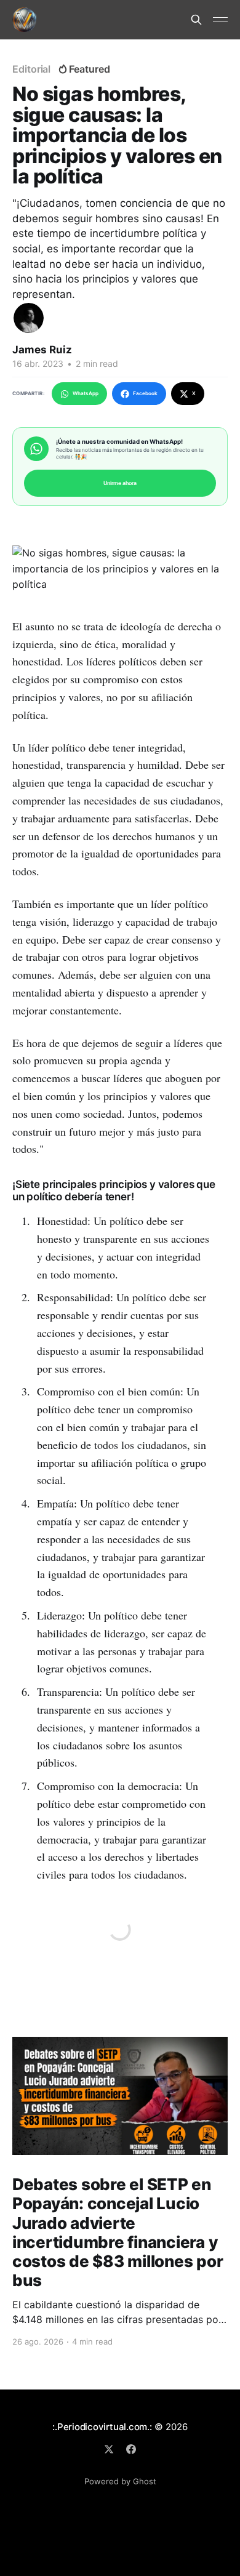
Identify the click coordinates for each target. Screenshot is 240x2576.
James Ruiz (42, 350)
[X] (109, 2449)
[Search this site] (196, 20)
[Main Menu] (220, 20)
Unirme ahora (120, 483)
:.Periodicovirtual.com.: (102, 2427)
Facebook (145, 393)
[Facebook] (131, 2449)
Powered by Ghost (120, 2481)
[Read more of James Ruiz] (29, 318)
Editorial (31, 69)
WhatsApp (86, 393)
